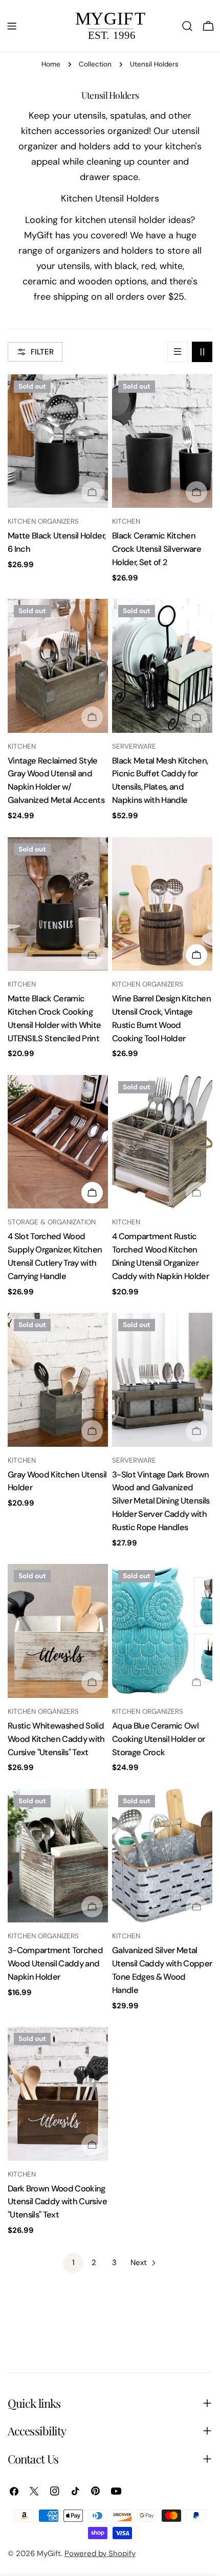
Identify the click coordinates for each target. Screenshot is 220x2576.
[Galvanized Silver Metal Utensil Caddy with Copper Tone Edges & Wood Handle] (162, 1856)
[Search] (187, 26)
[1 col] (178, 352)
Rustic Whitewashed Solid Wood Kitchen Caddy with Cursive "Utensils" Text (56, 1739)
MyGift (49, 2553)
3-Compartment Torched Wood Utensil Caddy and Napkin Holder (55, 1964)
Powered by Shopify (100, 2553)
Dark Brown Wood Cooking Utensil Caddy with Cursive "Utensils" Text (57, 2202)
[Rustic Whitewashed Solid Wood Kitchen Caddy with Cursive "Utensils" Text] (58, 1631)
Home (51, 64)
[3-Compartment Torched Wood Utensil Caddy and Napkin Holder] (58, 1856)
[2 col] (202, 352)
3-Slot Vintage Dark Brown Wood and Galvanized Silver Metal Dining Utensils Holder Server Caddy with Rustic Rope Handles (161, 1501)
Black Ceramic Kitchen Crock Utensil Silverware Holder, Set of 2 (157, 549)
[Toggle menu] (12, 26)
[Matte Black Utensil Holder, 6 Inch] (58, 441)
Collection (95, 64)
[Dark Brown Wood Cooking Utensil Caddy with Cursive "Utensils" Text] (58, 2093)
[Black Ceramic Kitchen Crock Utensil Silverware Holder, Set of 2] (162, 441)
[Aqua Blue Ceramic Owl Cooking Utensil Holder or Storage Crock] (162, 1631)
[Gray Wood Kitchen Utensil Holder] (58, 1380)
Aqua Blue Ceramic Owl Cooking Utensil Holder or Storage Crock (159, 1739)
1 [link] (73, 2263)
